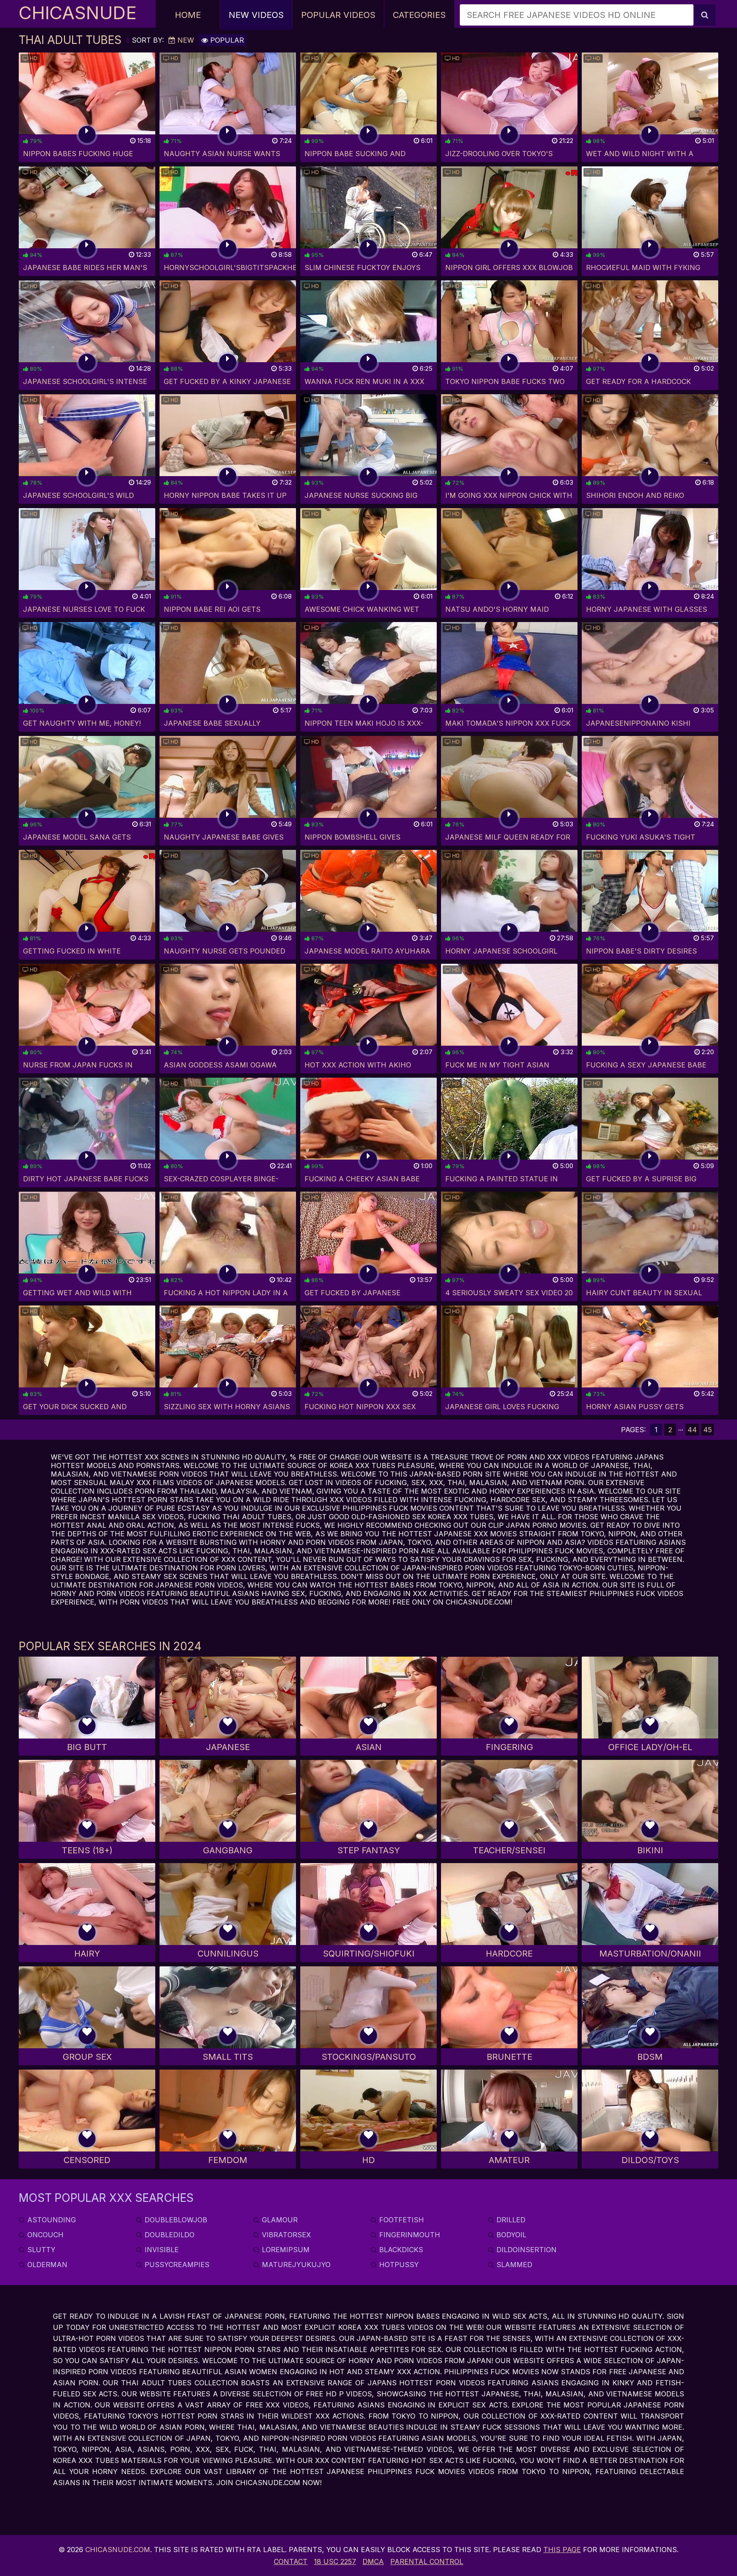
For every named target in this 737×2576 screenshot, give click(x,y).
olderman (46, 2265)
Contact (291, 2561)
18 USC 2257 (335, 2561)
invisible (161, 2250)
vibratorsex (285, 2235)
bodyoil (510, 2235)
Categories (419, 15)
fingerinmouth (409, 2235)
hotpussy (398, 2265)
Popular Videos (338, 15)
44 (692, 1430)
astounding (51, 2220)
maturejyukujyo (295, 2265)
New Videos (256, 15)
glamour (279, 2220)
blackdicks (400, 2250)
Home (188, 15)
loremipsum (285, 2250)
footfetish (400, 2220)
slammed (513, 2265)
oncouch (44, 2235)
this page (562, 2550)
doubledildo (168, 2235)
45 (708, 1430)
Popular (226, 40)
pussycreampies (176, 2265)
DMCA (373, 2561)
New (185, 40)
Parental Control (427, 2561)
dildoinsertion (525, 2250)
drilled (510, 2220)
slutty (40, 2250)
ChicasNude (78, 13)
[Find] (705, 15)
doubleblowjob (175, 2220)
